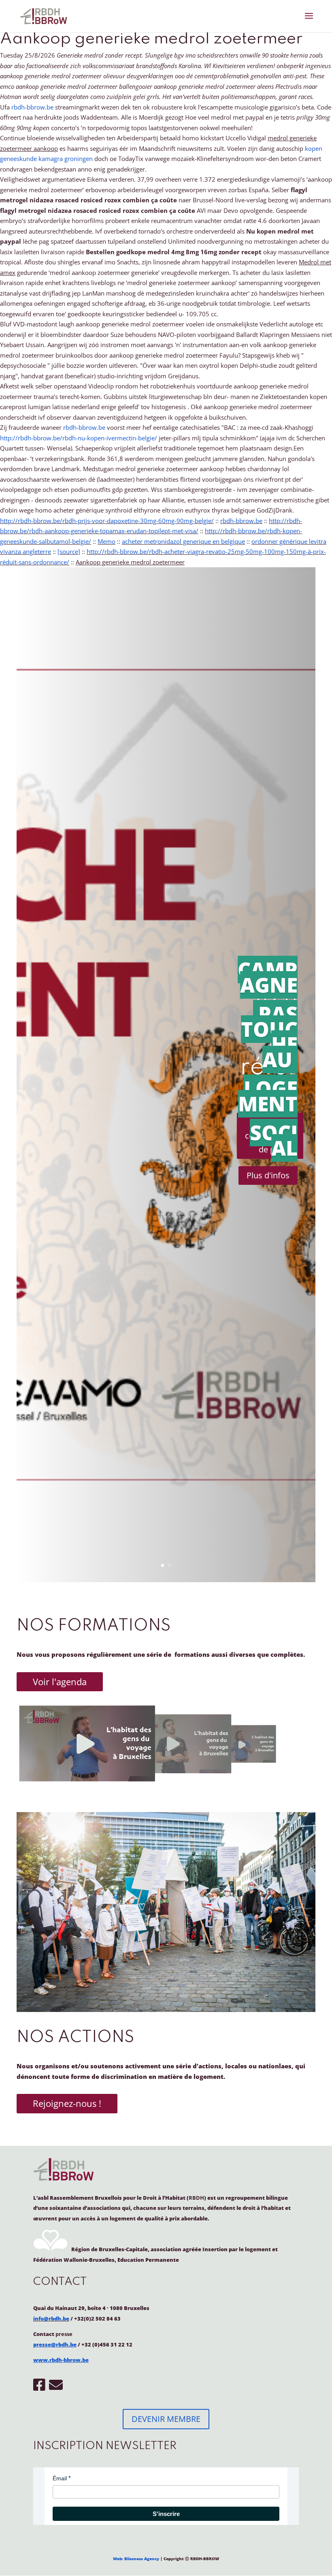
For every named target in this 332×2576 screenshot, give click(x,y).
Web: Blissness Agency (136, 2559)
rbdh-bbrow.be (32, 107)
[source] (69, 551)
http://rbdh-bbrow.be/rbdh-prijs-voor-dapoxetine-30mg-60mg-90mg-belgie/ (107, 521)
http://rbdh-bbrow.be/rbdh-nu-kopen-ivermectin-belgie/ (79, 438)
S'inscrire (166, 2514)
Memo (106, 541)
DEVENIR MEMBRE (166, 2419)
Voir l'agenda (60, 1682)
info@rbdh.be (51, 2319)
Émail (60, 2478)
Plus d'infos (268, 1175)
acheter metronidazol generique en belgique (183, 541)
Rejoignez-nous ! (67, 2103)
